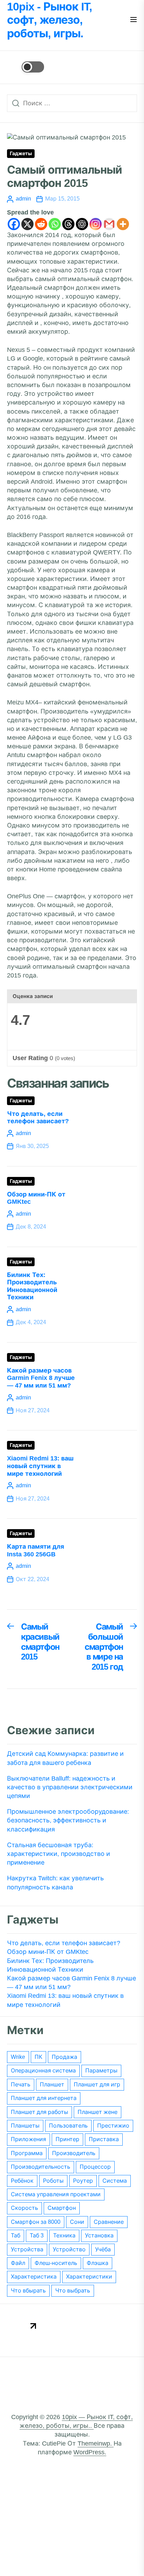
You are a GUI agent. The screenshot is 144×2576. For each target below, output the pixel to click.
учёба (103, 2249)
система (115, 2181)
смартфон (62, 2208)
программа (27, 2153)
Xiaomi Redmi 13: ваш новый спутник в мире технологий (40, 1466)
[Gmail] (109, 224)
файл (18, 2263)
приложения (28, 2139)
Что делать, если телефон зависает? (38, 1118)
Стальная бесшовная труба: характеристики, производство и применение (59, 1854)
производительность (41, 2167)
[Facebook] (14, 224)
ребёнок (22, 2181)
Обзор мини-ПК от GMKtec (48, 1952)
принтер (67, 2139)
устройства (27, 2249)
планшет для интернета (44, 2098)
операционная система (43, 2071)
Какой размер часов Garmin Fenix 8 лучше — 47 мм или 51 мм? (41, 1378)
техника (64, 2235)
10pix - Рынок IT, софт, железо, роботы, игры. (49, 20)
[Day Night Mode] (26, 67)
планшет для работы (39, 2112)
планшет (52, 2084)
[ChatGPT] (82, 224)
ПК (38, 2057)
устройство (69, 2249)
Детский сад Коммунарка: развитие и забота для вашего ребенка (65, 1758)
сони (77, 2222)
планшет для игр (97, 2084)
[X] (27, 224)
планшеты (25, 2126)
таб (16, 2235)
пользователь (68, 2126)
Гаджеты (21, 154)
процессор (95, 2167)
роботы (53, 2181)
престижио (113, 2126)
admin (23, 199)
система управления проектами (56, 2194)
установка (99, 2235)
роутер (83, 2181)
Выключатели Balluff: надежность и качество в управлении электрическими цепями (70, 1787)
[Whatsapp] (55, 224)
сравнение (109, 2222)
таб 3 (37, 2235)
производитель (74, 2153)
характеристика (34, 2277)
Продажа (64, 2057)
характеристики (89, 2277)
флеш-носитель (56, 2263)
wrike (18, 2057)
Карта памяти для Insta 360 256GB (35, 1550)
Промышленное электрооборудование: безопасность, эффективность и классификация (68, 1820)
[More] (123, 224)
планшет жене (98, 2112)
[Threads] (68, 224)
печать (21, 2084)
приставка (104, 2139)
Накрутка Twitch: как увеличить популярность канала (55, 1883)
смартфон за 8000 (36, 2222)
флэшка (98, 2263)
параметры (101, 2071)
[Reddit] (41, 224)
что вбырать (28, 2291)
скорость (24, 2208)
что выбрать (73, 2291)
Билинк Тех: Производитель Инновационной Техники (32, 1286)
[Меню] (134, 20)
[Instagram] (96, 224)
